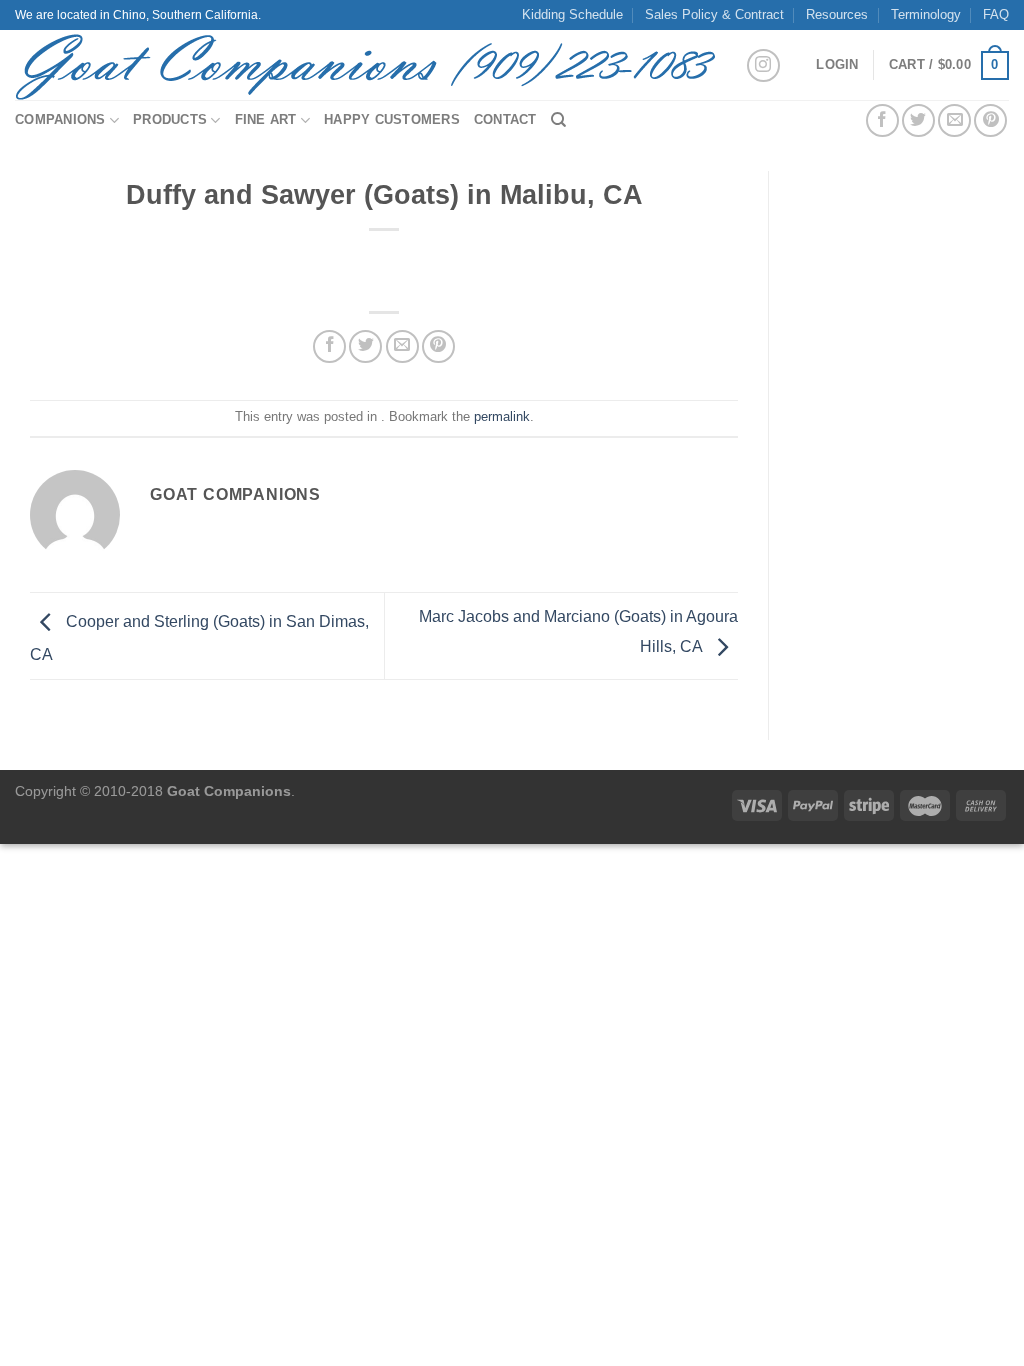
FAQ (996, 14)
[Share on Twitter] (918, 120)
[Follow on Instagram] (763, 65)
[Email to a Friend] (954, 120)
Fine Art (266, 119)
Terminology (926, 14)
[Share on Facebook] (882, 120)
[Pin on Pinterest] (990, 120)
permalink (502, 416)
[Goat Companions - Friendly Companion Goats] (365, 65)
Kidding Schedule (572, 14)
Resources (837, 14)
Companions (60, 119)
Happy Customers (392, 119)
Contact (505, 119)
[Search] (558, 120)
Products (170, 119)
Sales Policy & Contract (714, 14)
